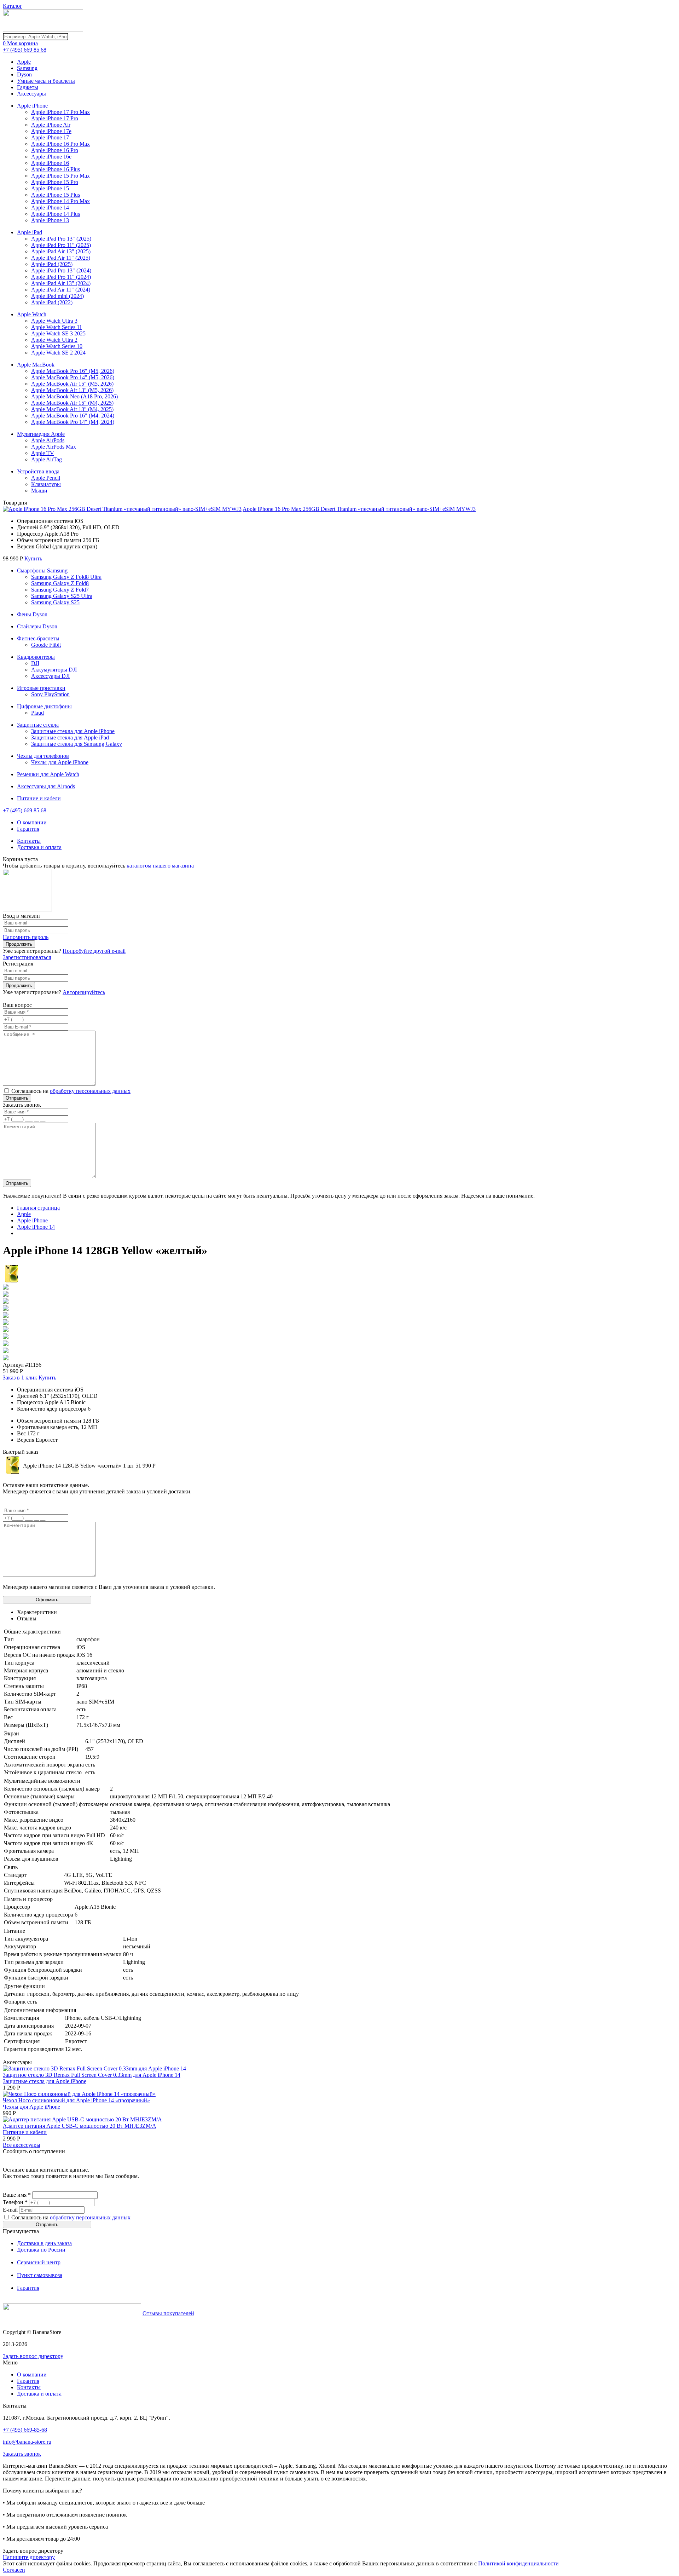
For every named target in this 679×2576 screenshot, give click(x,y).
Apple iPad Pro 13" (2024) (61, 270)
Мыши (39, 491)
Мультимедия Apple (41, 434)
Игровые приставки (41, 688)
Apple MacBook (36, 365)
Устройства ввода (38, 471)
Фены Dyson (32, 614)
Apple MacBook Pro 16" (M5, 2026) (73, 371)
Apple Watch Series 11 (57, 327)
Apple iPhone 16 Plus (56, 169)
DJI (35, 663)
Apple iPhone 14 (50, 208)
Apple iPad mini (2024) (57, 296)
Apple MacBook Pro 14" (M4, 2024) (73, 422)
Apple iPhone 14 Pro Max (60, 201)
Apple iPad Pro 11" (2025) (61, 245)
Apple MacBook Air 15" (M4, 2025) (72, 403)
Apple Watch (32, 314)
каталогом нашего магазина (160, 866)
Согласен (14, 2570)
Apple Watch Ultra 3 (54, 321)
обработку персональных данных (90, 1091)
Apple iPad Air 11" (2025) (61, 258)
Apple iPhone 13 (50, 220)
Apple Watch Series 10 (57, 346)
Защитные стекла (38, 725)
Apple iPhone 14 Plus (56, 214)
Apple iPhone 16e (51, 157)
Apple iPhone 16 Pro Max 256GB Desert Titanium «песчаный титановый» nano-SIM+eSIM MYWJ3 (359, 509)
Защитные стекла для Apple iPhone (73, 731)
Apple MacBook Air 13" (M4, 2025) (72, 409)
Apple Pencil (46, 478)
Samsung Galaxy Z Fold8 (60, 583)
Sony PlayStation (50, 694)
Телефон (15, 2202)
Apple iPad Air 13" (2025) (61, 251)
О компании (32, 822)
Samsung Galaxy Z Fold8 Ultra (66, 577)
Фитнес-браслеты (38, 638)
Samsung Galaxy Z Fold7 (60, 590)
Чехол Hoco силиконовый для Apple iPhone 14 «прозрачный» (76, 2100)
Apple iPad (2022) (52, 302)
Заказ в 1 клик (20, 1378)
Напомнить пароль (26, 937)
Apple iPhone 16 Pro (55, 150)
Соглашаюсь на (71, 1091)
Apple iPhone (32, 106)
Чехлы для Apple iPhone (60, 762)
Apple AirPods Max (54, 447)
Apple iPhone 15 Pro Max (60, 176)
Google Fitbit (46, 645)
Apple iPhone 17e (51, 131)
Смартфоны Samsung (42, 570)
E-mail (10, 2210)
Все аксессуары (22, 2145)
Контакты (29, 841)
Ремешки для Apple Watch (48, 774)
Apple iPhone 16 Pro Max (60, 144)
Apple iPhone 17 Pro (55, 118)
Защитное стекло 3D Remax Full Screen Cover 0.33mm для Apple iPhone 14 (92, 2075)
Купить (33, 558)
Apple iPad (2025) (52, 264)
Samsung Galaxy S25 (55, 602)
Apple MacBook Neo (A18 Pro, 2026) (74, 396)
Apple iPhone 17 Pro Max (60, 112)
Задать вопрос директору (33, 2356)
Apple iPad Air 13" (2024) (61, 283)
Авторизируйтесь (84, 992)
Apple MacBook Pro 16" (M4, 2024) (73, 416)
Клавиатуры (46, 484)
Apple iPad (30, 232)
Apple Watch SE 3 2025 (58, 333)
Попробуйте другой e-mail (94, 951)
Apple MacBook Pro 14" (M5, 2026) (73, 377)
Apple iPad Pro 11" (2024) (61, 277)
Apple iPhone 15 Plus (56, 195)
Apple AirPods (48, 440)
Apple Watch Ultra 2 (54, 340)
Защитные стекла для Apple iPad (70, 737)
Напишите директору (29, 2557)
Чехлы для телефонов (43, 756)
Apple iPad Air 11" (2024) (61, 290)
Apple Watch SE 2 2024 (58, 353)
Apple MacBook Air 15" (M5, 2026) (72, 384)
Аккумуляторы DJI (54, 670)
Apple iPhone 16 (50, 163)
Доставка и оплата (39, 847)
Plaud (37, 713)
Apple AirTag (47, 459)
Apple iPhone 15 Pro (55, 182)
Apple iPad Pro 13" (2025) (61, 239)
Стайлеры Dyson (37, 626)
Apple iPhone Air (51, 125)
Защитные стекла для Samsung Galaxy (77, 744)
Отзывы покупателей (168, 2313)
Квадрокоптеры (36, 657)
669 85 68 (25, 50)
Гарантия (28, 829)
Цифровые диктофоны (44, 706)
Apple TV (43, 453)
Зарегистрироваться (27, 957)
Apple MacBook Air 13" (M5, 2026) (72, 390)
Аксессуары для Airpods (46, 786)
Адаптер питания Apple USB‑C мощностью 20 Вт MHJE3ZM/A (80, 2126)
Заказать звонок (22, 2454)
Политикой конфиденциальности (518, 2563)
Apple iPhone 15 (50, 188)
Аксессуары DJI (50, 676)
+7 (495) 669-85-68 (25, 2430)
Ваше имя (17, 2195)
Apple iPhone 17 (50, 137)
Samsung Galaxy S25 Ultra (62, 596)
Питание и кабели (39, 798)
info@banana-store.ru (27, 2442)
